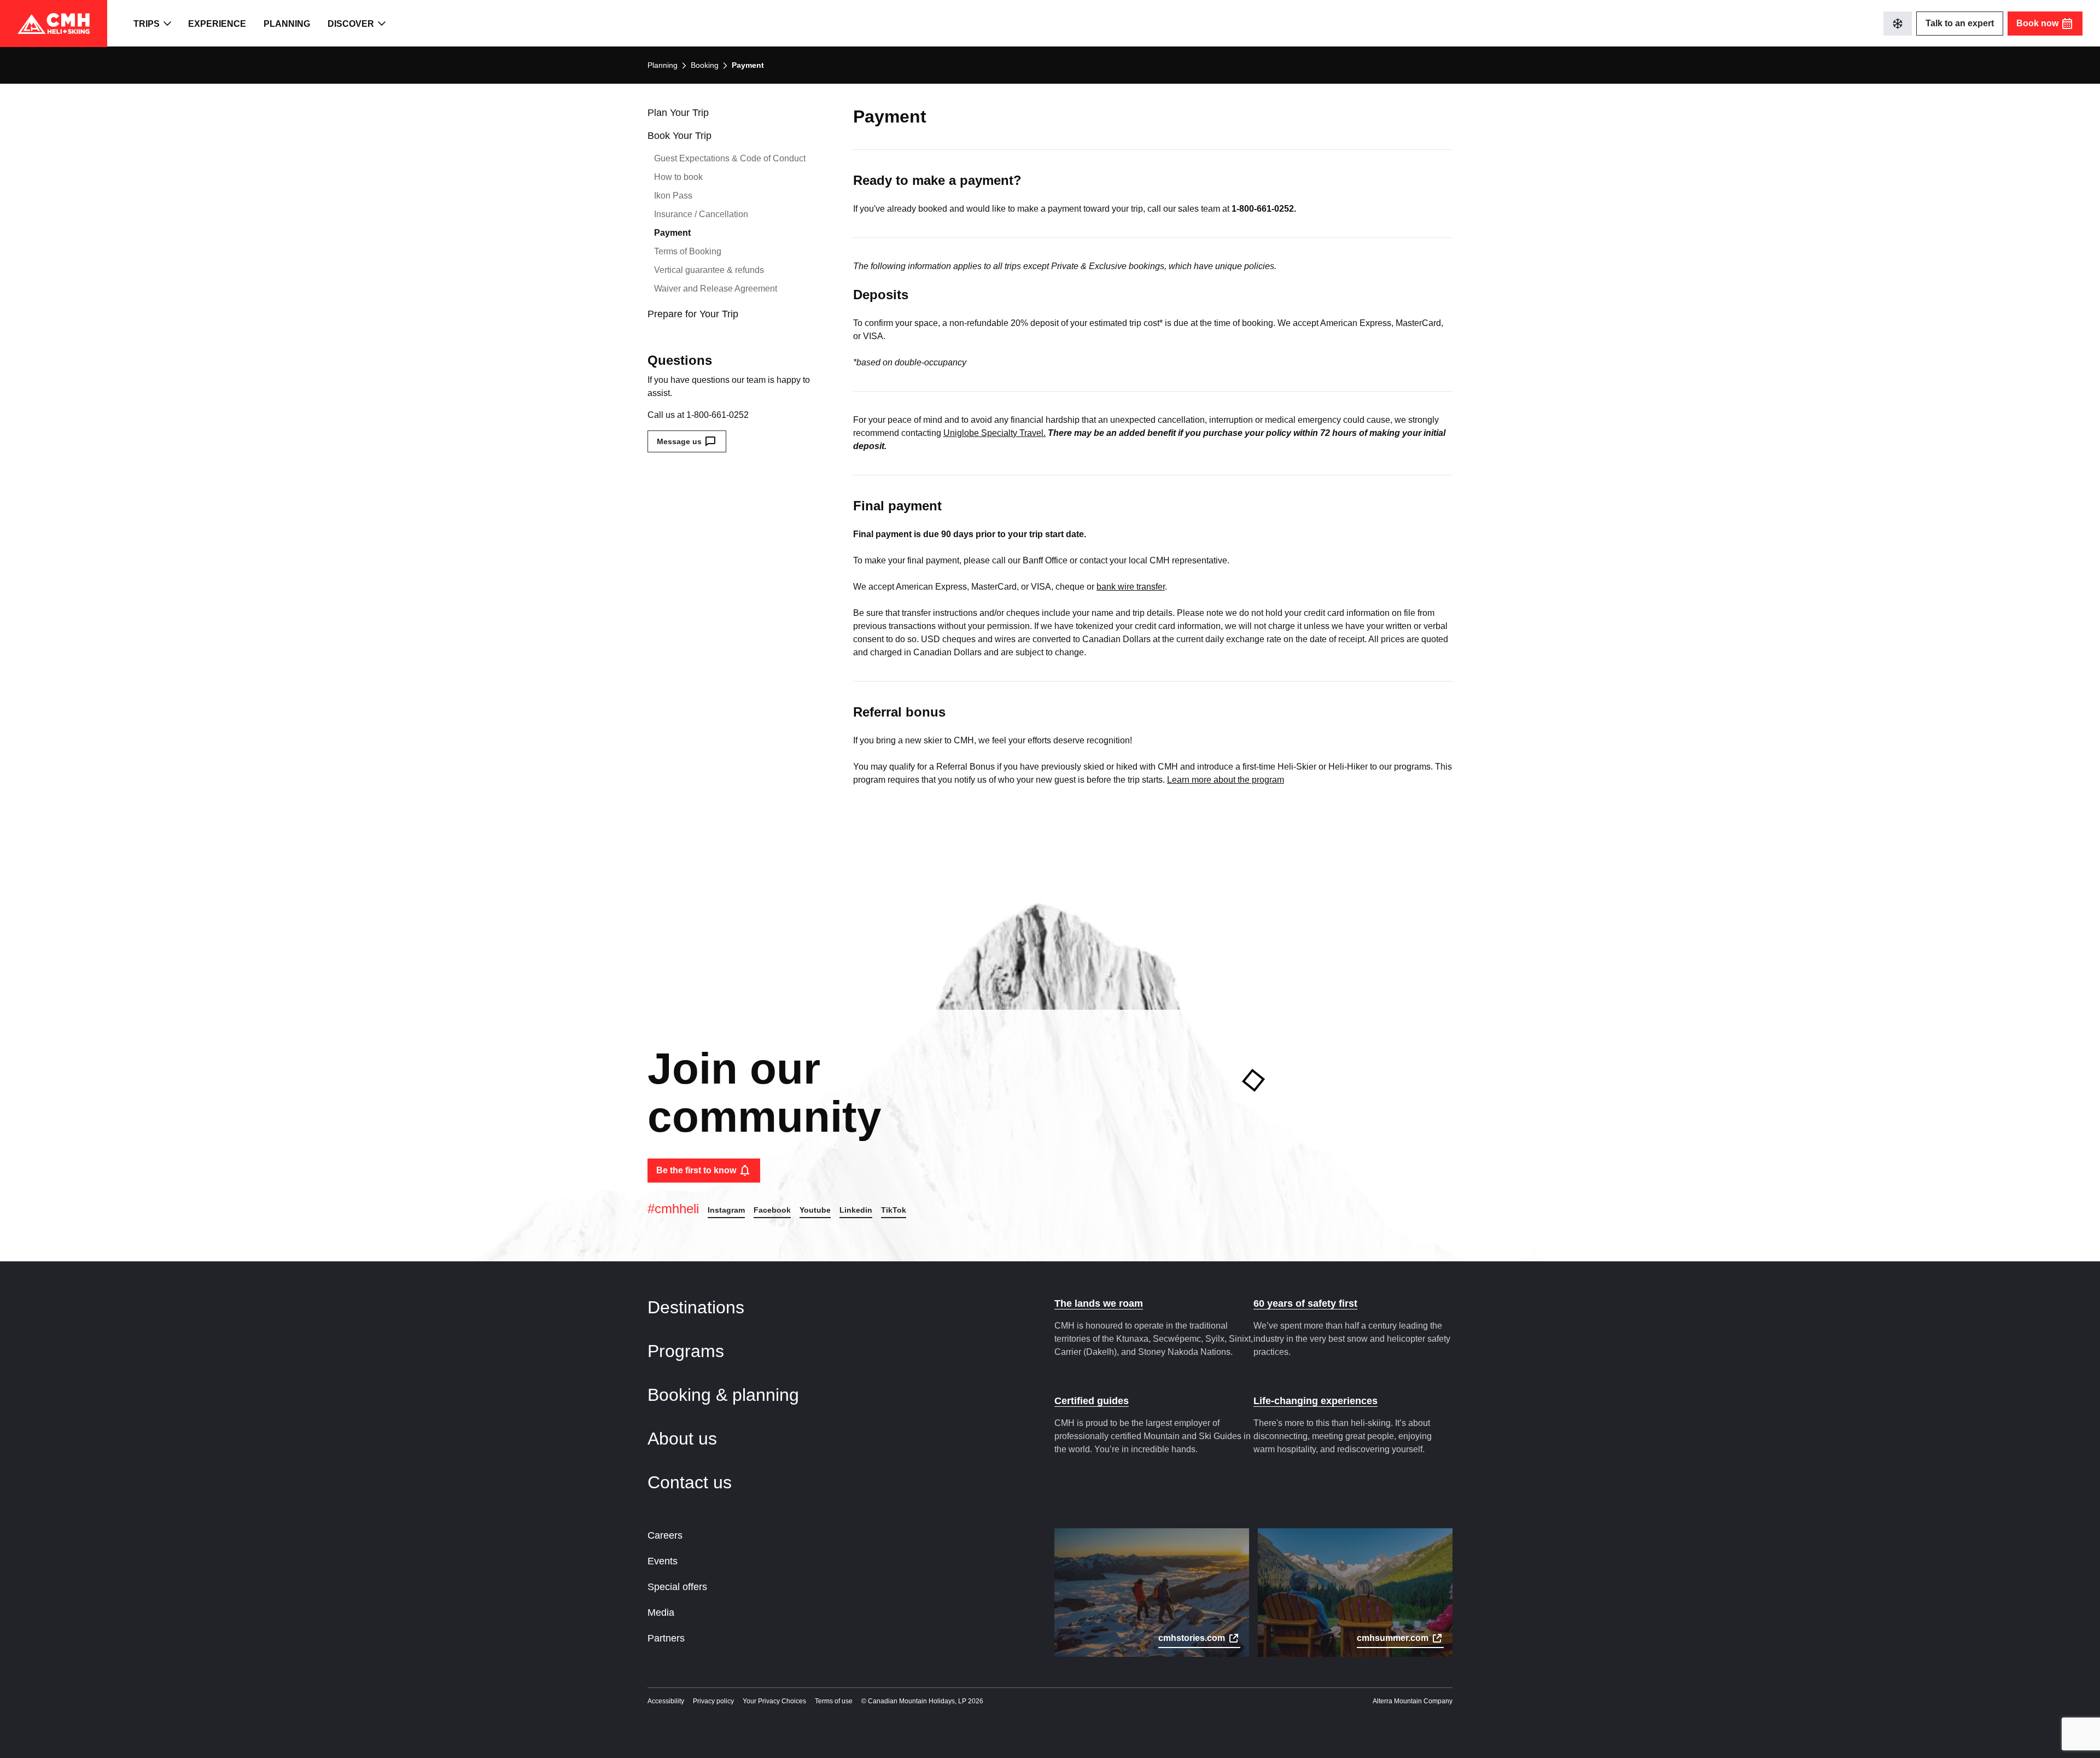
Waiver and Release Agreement (716, 289)
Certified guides (1092, 1401)
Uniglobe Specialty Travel (993, 433)
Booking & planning (726, 1395)
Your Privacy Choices (774, 1701)
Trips (147, 24)
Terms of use (834, 1701)
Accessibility (666, 1701)
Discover (351, 24)
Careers (665, 1535)
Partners (666, 1638)
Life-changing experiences (1316, 1401)
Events (663, 1561)
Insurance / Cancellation (701, 214)
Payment (672, 233)
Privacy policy (713, 1701)
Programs (688, 1351)
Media (661, 1613)
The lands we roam (1099, 1303)
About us (685, 1439)
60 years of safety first (1305, 1303)
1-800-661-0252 (717, 415)
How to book (678, 177)
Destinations (698, 1307)
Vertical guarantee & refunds (709, 270)
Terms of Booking (688, 251)
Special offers (677, 1587)
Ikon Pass (673, 196)
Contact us (692, 1482)
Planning (287, 24)
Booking (705, 65)
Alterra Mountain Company (1413, 1701)
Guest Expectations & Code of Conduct (730, 158)
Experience (217, 24)
